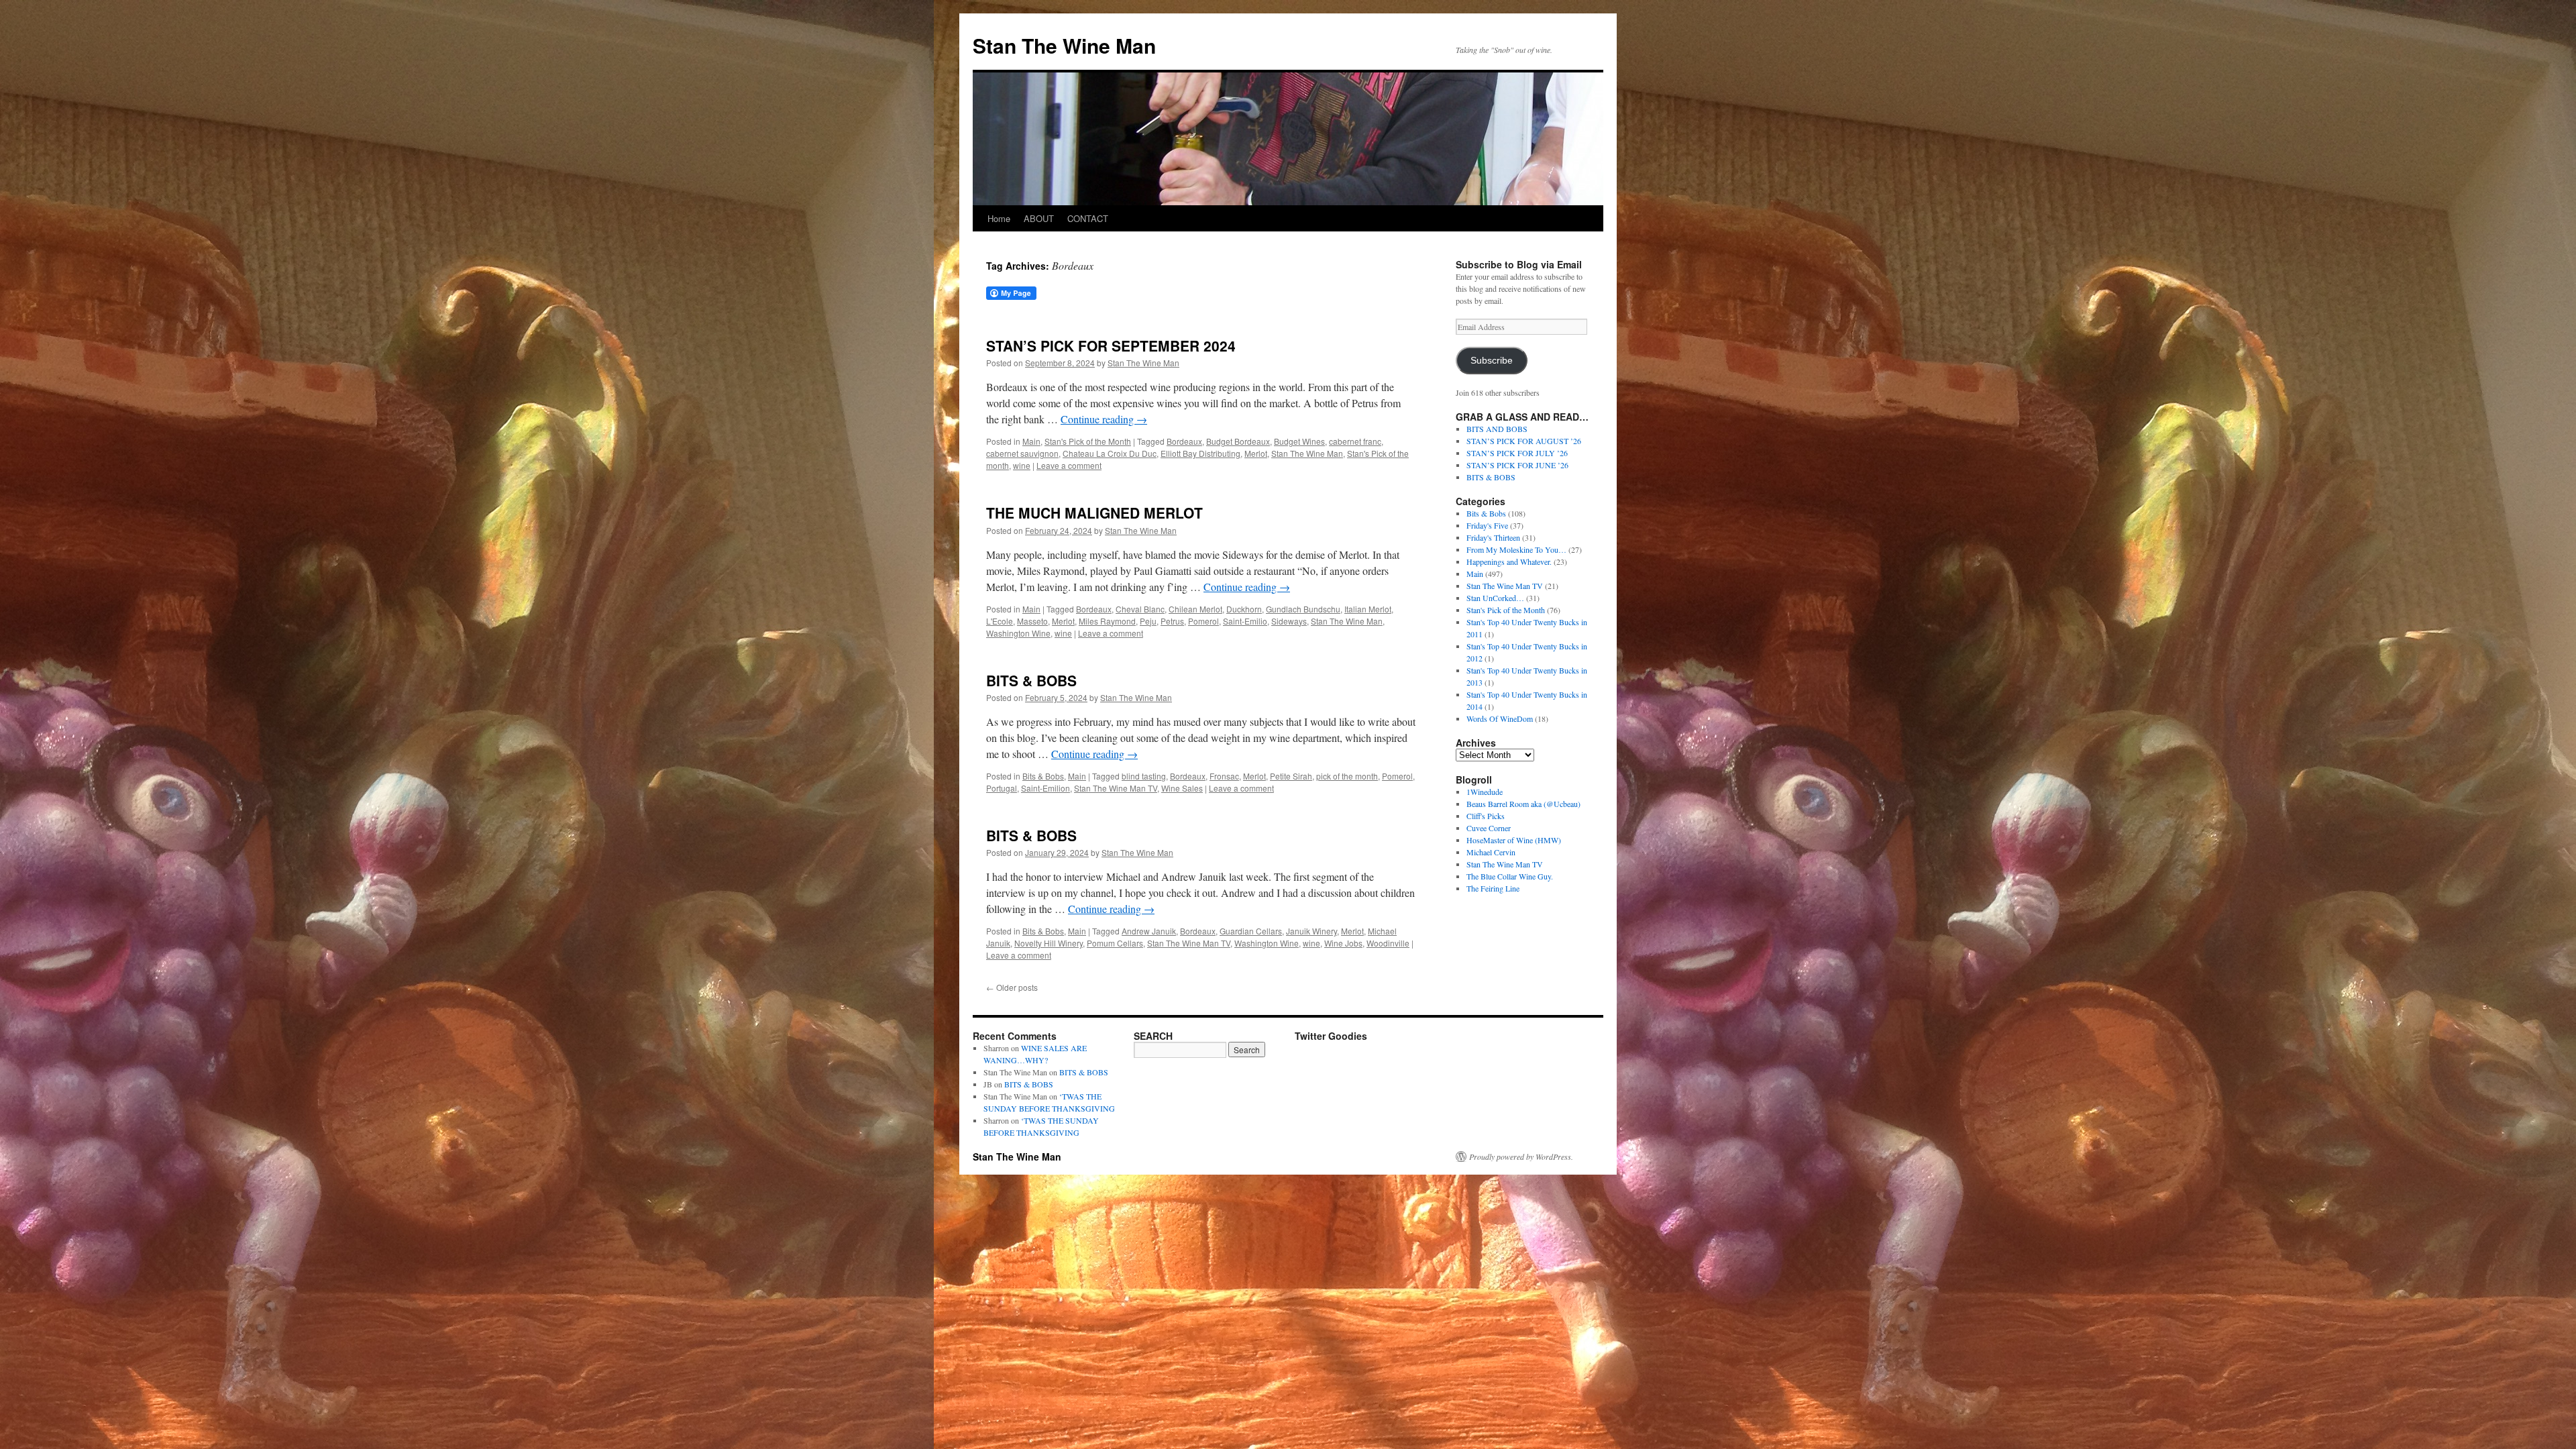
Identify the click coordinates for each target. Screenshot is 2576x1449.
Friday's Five (1487, 525)
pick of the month (1347, 776)
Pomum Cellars (1115, 943)
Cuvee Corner (1489, 828)
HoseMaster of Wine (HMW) (1514, 840)
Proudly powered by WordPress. (1521, 1157)
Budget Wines (1299, 441)
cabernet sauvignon (1022, 453)
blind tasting (1144, 776)
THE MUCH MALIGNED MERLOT (1094, 513)
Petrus (1172, 621)
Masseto (1032, 621)
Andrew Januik (1149, 931)
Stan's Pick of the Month (1088, 441)
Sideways (1289, 621)
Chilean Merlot (1195, 609)
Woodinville (1388, 943)
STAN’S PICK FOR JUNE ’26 (1517, 465)
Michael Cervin (1491, 852)
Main (1031, 441)
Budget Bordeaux (1238, 441)
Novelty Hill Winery (1049, 943)
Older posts (1012, 987)
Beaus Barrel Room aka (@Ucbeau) (1523, 804)
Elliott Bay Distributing (1200, 453)
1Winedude (1485, 792)
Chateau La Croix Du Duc (1110, 453)
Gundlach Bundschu (1303, 609)
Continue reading (1104, 419)
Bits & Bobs (1043, 776)
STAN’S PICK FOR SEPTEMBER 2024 (1111, 345)
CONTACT (1088, 218)
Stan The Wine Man (1064, 45)
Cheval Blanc (1140, 609)
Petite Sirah (1291, 776)
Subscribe (1492, 361)
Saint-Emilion (1045, 788)
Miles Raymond (1107, 621)
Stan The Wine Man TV (1116, 788)
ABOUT (1039, 218)
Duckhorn (1244, 609)
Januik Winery (1311, 931)
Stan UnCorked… (1495, 598)
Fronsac (1224, 776)
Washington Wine (1018, 633)
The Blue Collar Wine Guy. (1510, 876)
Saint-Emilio (1245, 621)
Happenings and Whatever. (1509, 561)
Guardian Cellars (1251, 931)
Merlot (1256, 453)
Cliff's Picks (1486, 816)
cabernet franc (1355, 441)
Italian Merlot (1368, 609)
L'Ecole (1000, 621)
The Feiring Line (1493, 888)
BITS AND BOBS (1497, 429)
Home (999, 218)
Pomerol (1203, 621)
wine (1022, 465)
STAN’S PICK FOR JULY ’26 (1517, 453)
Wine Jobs (1343, 943)
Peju (1148, 621)
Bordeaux (1184, 441)
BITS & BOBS (1031, 680)
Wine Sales (1182, 788)
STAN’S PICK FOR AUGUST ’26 (1524, 441)
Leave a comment (1069, 465)
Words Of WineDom (1500, 718)
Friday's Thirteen (1493, 537)
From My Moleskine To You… (1516, 549)
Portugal (1002, 788)
